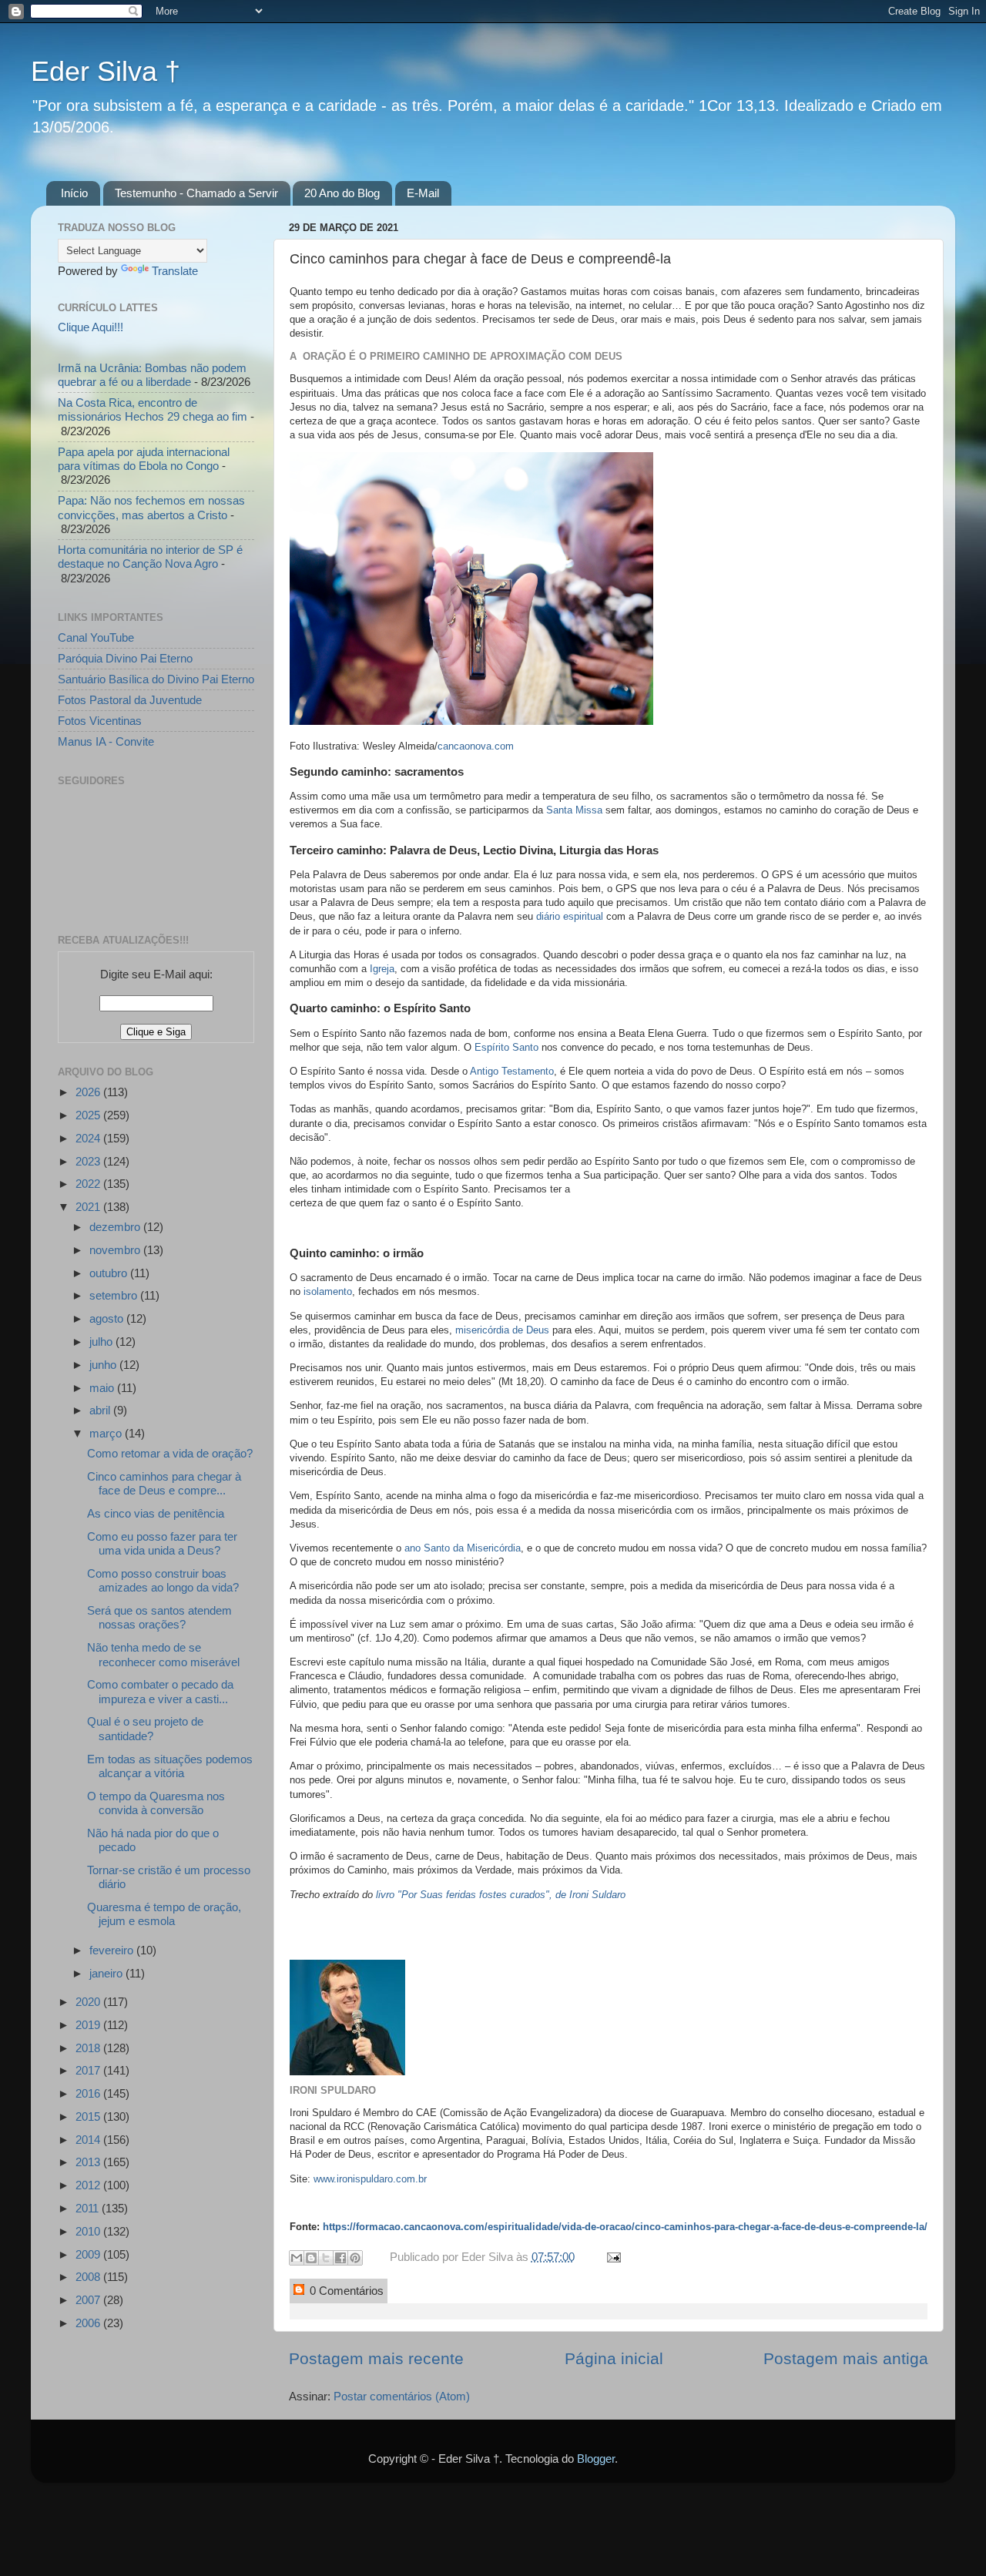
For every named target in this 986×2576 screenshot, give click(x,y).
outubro (110, 1273)
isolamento (328, 1291)
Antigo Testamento (512, 1071)
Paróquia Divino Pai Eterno (125, 658)
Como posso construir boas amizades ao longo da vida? (163, 1580)
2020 (89, 2002)
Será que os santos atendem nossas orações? (159, 1617)
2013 (89, 2162)
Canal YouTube (96, 637)
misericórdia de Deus (502, 1330)
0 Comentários (345, 2291)
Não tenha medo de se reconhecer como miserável (163, 1654)
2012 (89, 2185)
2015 (89, 2116)
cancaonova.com (476, 746)
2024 (89, 1138)
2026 (89, 1092)
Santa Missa (574, 810)
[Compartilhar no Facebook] (340, 2258)
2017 (89, 2070)
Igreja (382, 969)
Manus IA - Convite (106, 741)
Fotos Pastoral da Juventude (130, 700)
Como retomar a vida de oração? (170, 1453)
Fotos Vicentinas (100, 721)
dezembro (116, 1227)
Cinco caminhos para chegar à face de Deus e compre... (164, 1483)
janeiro (107, 1973)
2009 (89, 2254)
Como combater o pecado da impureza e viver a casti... (160, 1691)
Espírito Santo (506, 1047)
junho (104, 1365)
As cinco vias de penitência (156, 1513)
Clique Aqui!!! (91, 327)
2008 (89, 2277)
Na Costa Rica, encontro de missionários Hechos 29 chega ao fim (153, 409)
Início (74, 193)
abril (101, 1410)
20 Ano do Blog (342, 193)
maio (103, 1388)
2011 (89, 2208)
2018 (89, 2048)
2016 (89, 2093)
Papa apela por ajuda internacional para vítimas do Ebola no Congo (144, 459)
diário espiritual (570, 916)
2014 (89, 2140)
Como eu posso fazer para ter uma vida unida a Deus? (162, 1543)
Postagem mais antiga (846, 2359)
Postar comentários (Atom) (402, 2396)
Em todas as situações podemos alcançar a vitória (170, 1766)
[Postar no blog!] (311, 2258)
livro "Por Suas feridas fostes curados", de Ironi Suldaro (501, 1895)
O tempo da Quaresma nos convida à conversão (156, 1803)
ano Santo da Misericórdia (463, 1548)
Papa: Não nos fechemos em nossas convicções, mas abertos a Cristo (151, 507)
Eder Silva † (106, 71)
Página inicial (614, 2359)
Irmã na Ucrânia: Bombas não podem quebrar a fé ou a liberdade (152, 375)
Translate (175, 271)
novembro (116, 1250)
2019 (89, 2025)
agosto (108, 1318)
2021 (89, 1207)
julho (102, 1342)
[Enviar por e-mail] (297, 2258)
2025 (89, 1115)
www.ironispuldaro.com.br (370, 2179)
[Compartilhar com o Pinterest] (355, 2258)
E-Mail (423, 193)
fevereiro (113, 1950)
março (107, 1433)
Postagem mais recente (376, 2359)
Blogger (596, 2459)
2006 (89, 2323)
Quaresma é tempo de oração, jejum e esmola (164, 1914)
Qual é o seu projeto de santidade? (145, 1728)
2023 (89, 1161)
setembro (115, 1295)
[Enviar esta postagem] (611, 2257)
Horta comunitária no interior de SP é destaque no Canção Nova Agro (150, 557)
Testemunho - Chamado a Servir (196, 193)
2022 (89, 1184)
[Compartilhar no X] (326, 2258)
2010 (89, 2231)
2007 (89, 2300)
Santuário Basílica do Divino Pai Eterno (156, 679)
